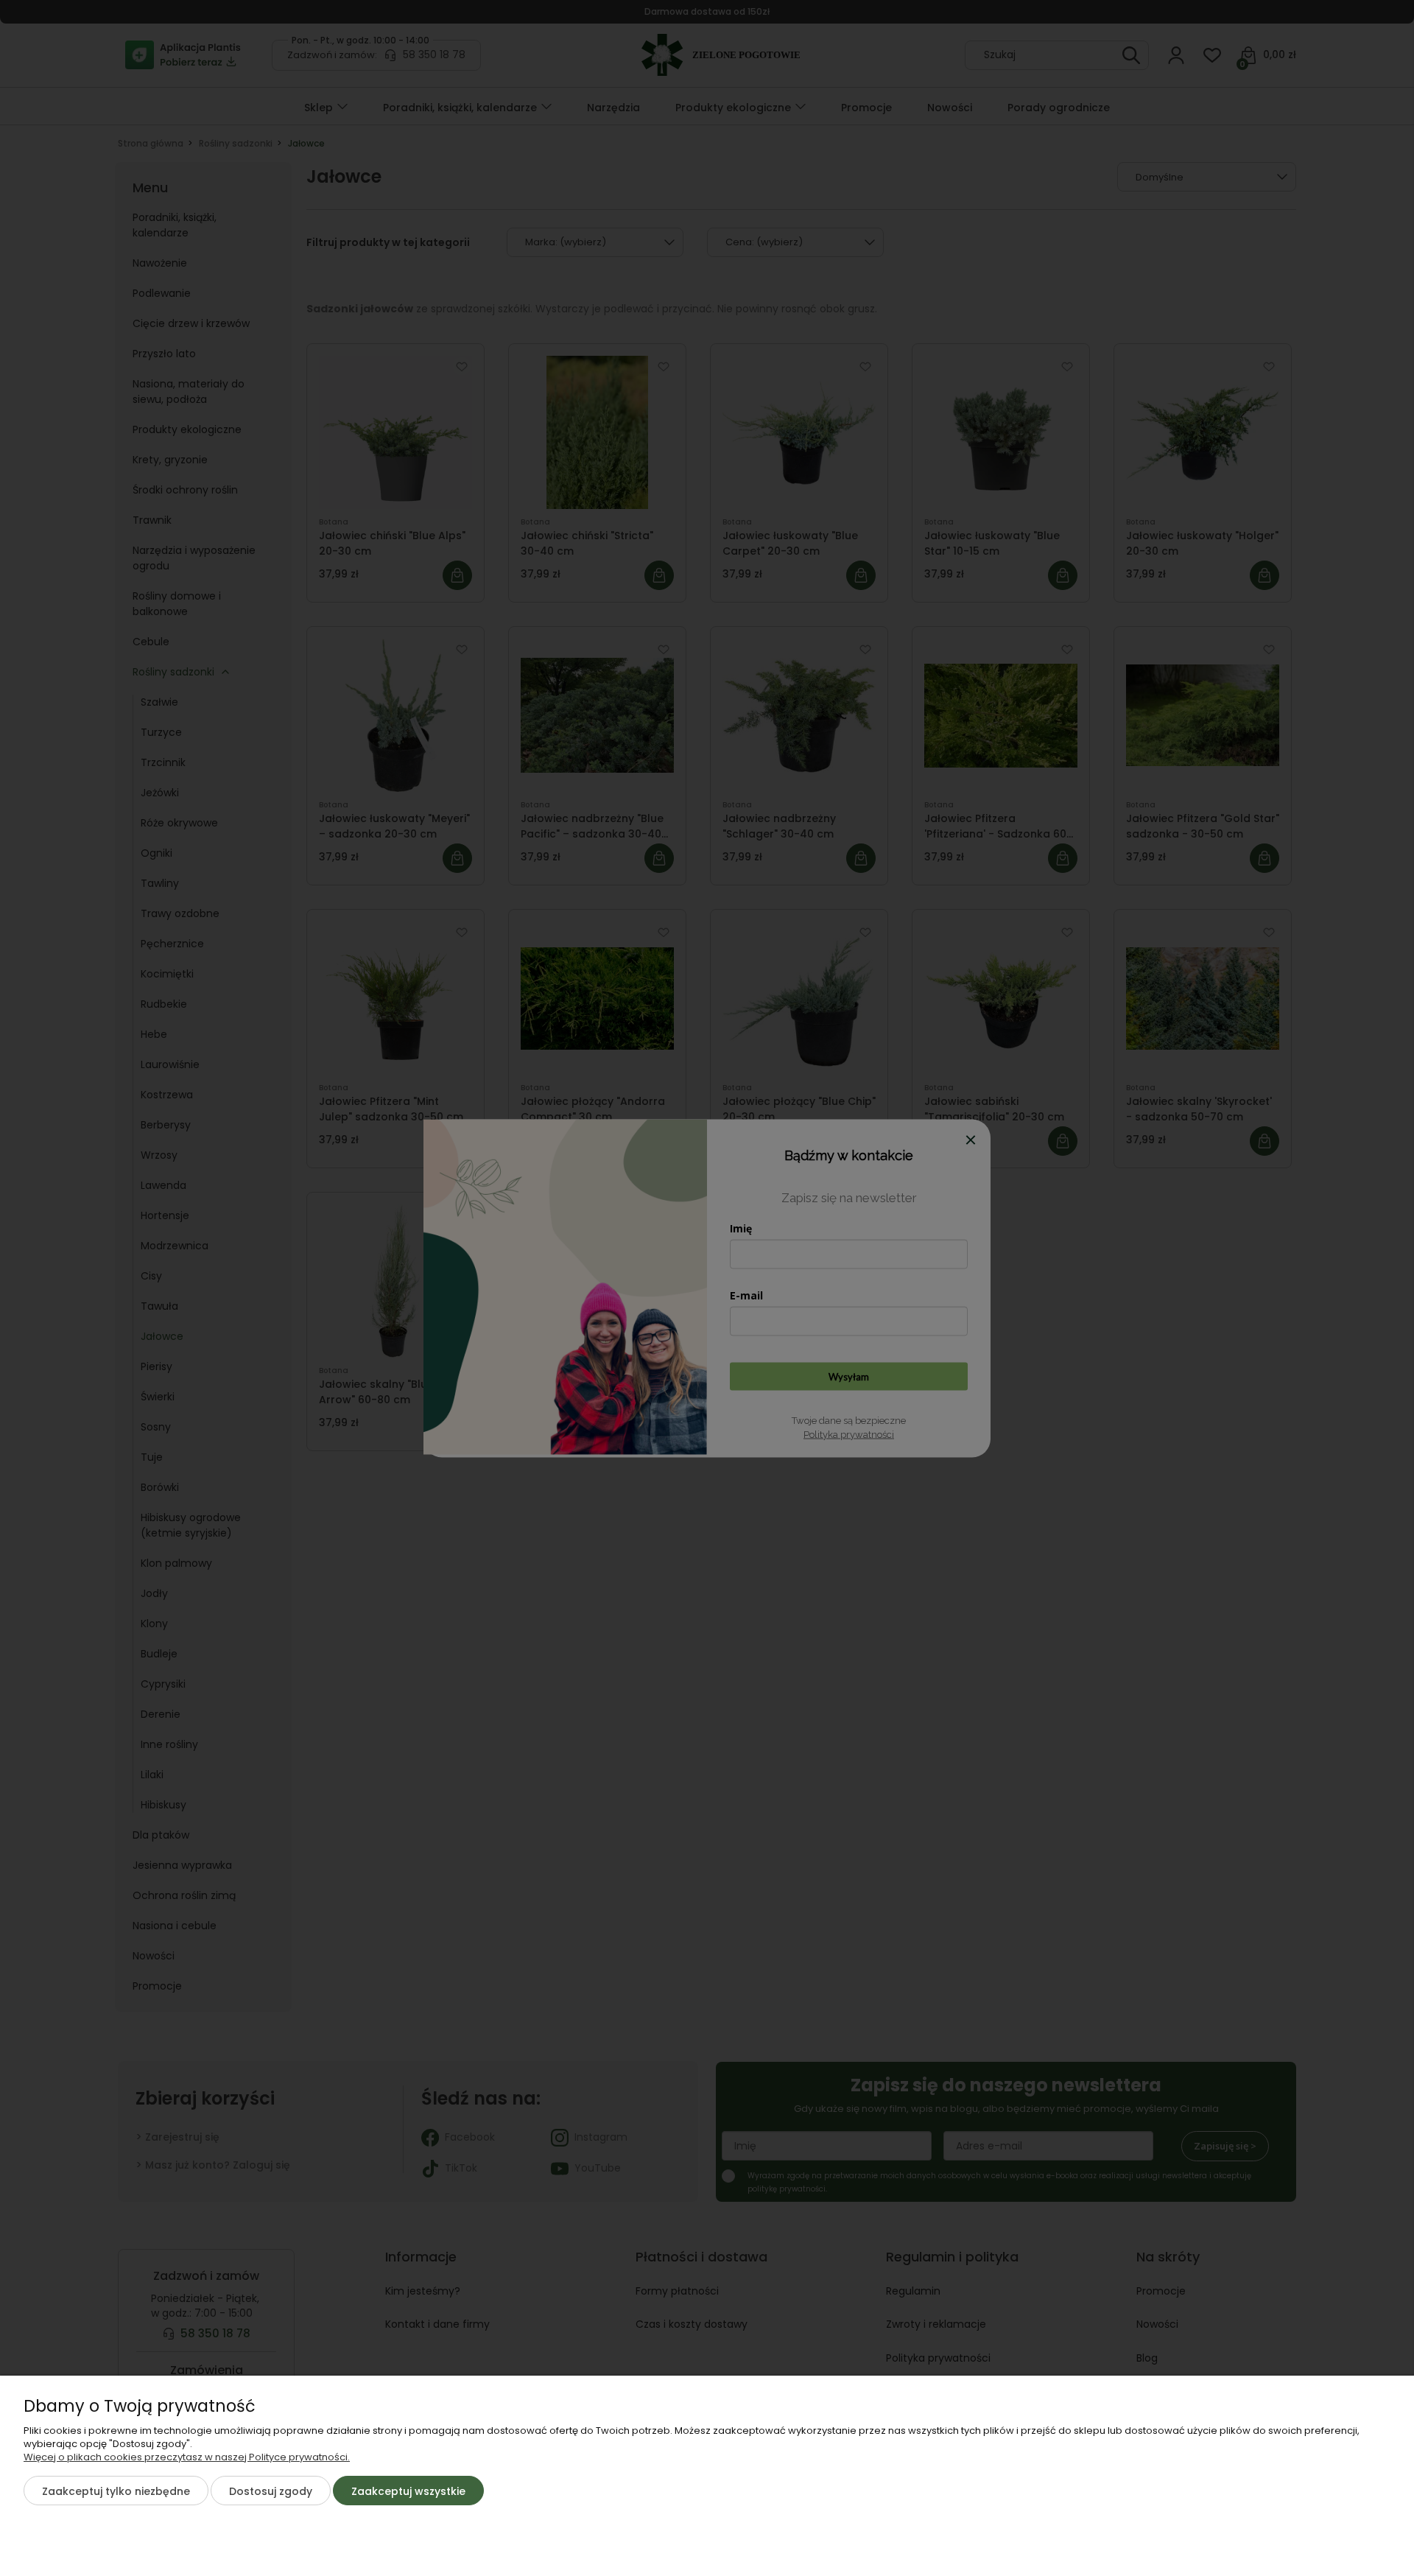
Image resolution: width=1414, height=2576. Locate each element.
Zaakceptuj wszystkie (408, 2491)
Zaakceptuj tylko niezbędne (116, 2491)
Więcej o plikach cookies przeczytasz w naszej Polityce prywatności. (187, 2457)
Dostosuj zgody (271, 2491)
